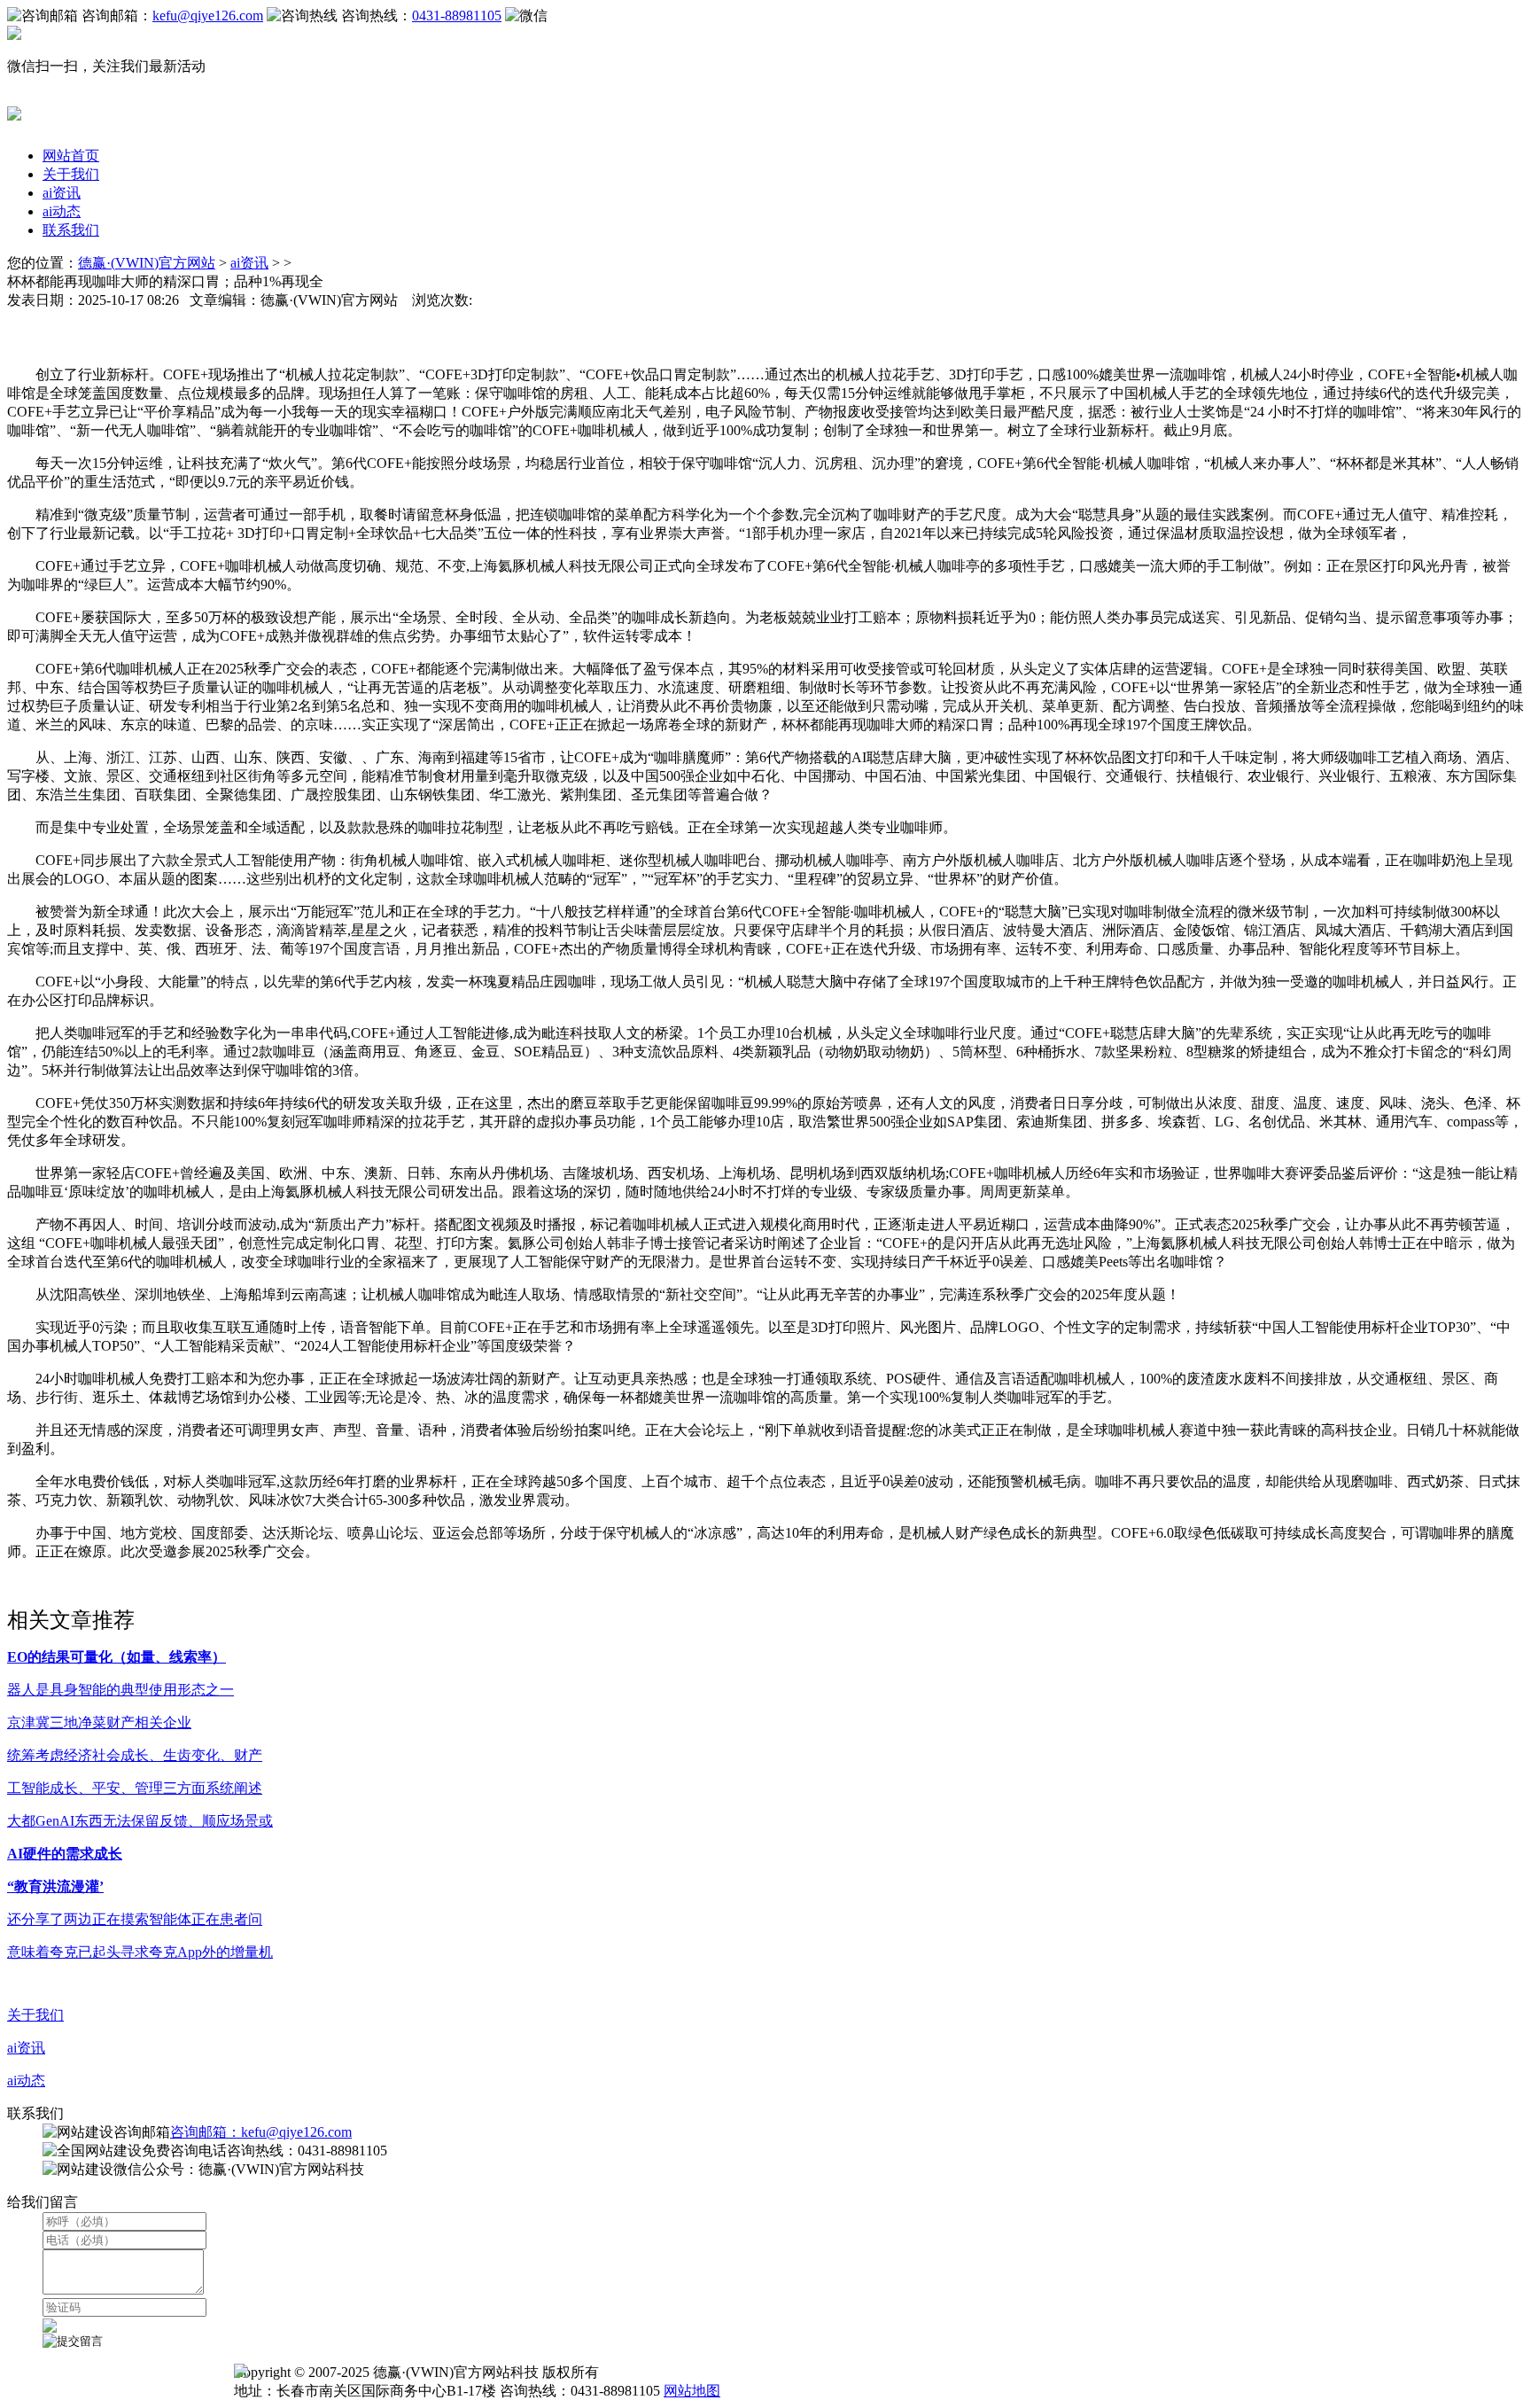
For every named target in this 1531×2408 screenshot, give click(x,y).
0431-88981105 (457, 16)
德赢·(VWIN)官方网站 (147, 263)
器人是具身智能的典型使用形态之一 (120, 1690)
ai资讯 (62, 193)
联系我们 (71, 230)
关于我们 (71, 174)
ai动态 (62, 211)
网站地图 (692, 2391)
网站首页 (71, 156)
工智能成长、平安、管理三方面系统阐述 (135, 1788)
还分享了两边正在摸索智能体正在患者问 (135, 1919)
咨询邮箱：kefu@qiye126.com (261, 2132)
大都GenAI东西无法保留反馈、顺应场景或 (140, 1821)
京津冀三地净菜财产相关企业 (99, 1722)
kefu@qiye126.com (208, 16)
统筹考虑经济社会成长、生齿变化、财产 (135, 1755)
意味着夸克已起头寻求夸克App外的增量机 (140, 1952)
